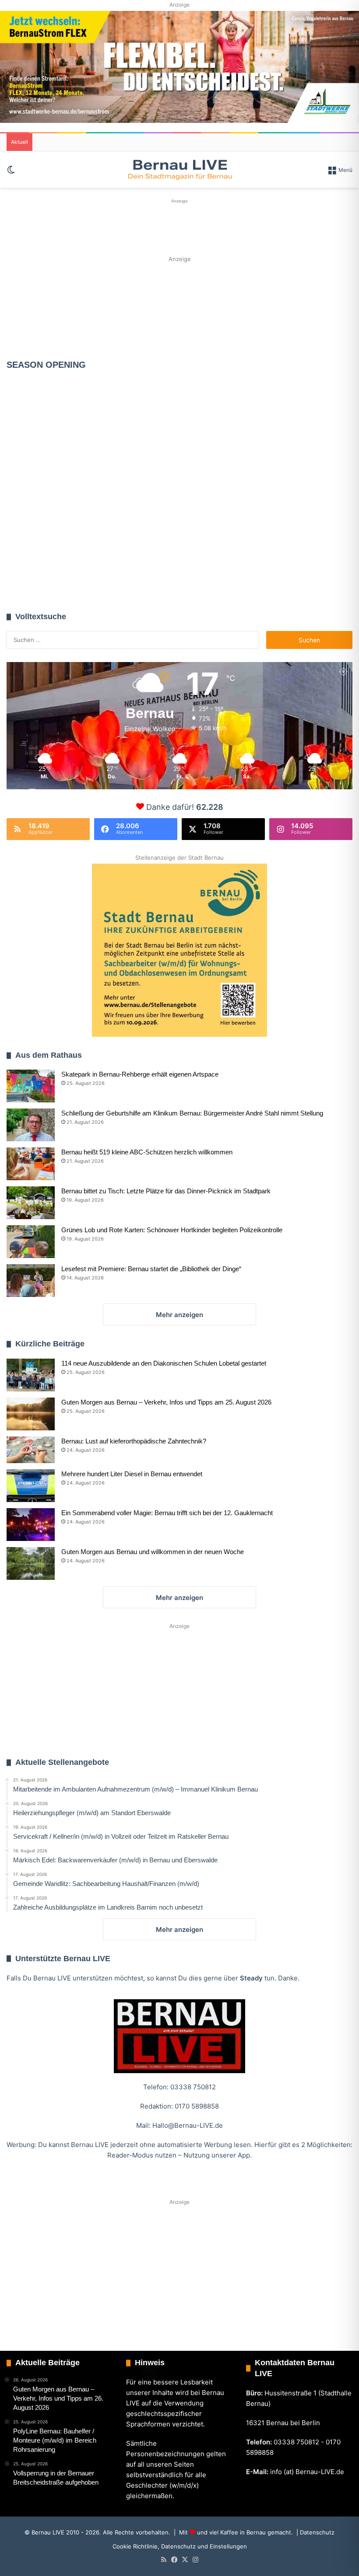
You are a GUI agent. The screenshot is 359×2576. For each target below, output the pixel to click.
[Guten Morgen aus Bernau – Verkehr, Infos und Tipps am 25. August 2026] (31, 1414)
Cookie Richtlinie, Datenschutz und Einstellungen (180, 2546)
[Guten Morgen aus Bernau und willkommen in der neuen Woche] (31, 1563)
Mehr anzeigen (179, 1315)
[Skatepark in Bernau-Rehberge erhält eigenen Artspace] (31, 1086)
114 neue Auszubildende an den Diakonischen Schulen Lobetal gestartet (164, 1363)
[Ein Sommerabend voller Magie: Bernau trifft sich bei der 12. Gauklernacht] (31, 1525)
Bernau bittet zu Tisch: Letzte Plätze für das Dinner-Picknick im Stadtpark (166, 1191)
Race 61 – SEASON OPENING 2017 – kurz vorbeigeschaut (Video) (60, 467)
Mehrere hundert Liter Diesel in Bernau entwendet (132, 1474)
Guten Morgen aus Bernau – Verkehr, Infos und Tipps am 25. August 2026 (166, 1402)
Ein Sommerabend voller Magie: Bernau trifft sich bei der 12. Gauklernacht (167, 1513)
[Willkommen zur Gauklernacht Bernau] (180, 308)
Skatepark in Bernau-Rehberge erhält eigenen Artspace (140, 1074)
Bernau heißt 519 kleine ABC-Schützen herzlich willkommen (147, 1152)
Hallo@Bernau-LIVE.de (188, 2125)
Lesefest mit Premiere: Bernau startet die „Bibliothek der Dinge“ (151, 1269)
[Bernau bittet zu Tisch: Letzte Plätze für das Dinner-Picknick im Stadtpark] (31, 1203)
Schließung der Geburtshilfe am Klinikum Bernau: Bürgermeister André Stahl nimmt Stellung (192, 1113)
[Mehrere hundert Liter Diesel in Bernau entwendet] (31, 1486)
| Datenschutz (315, 2532)
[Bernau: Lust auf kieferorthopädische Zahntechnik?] (31, 1450)
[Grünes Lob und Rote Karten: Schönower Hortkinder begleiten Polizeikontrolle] (31, 1242)
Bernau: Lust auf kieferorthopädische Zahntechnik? (134, 1441)
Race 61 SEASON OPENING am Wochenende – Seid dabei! (183, 539)
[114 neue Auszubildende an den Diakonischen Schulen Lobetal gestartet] (31, 1375)
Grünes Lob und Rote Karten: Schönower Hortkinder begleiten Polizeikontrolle (172, 1230)
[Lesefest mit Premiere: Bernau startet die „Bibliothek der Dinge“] (31, 1281)
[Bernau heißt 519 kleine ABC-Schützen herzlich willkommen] (31, 1164)
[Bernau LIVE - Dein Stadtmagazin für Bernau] (179, 169)
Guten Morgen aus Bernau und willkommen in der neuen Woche (153, 1552)
